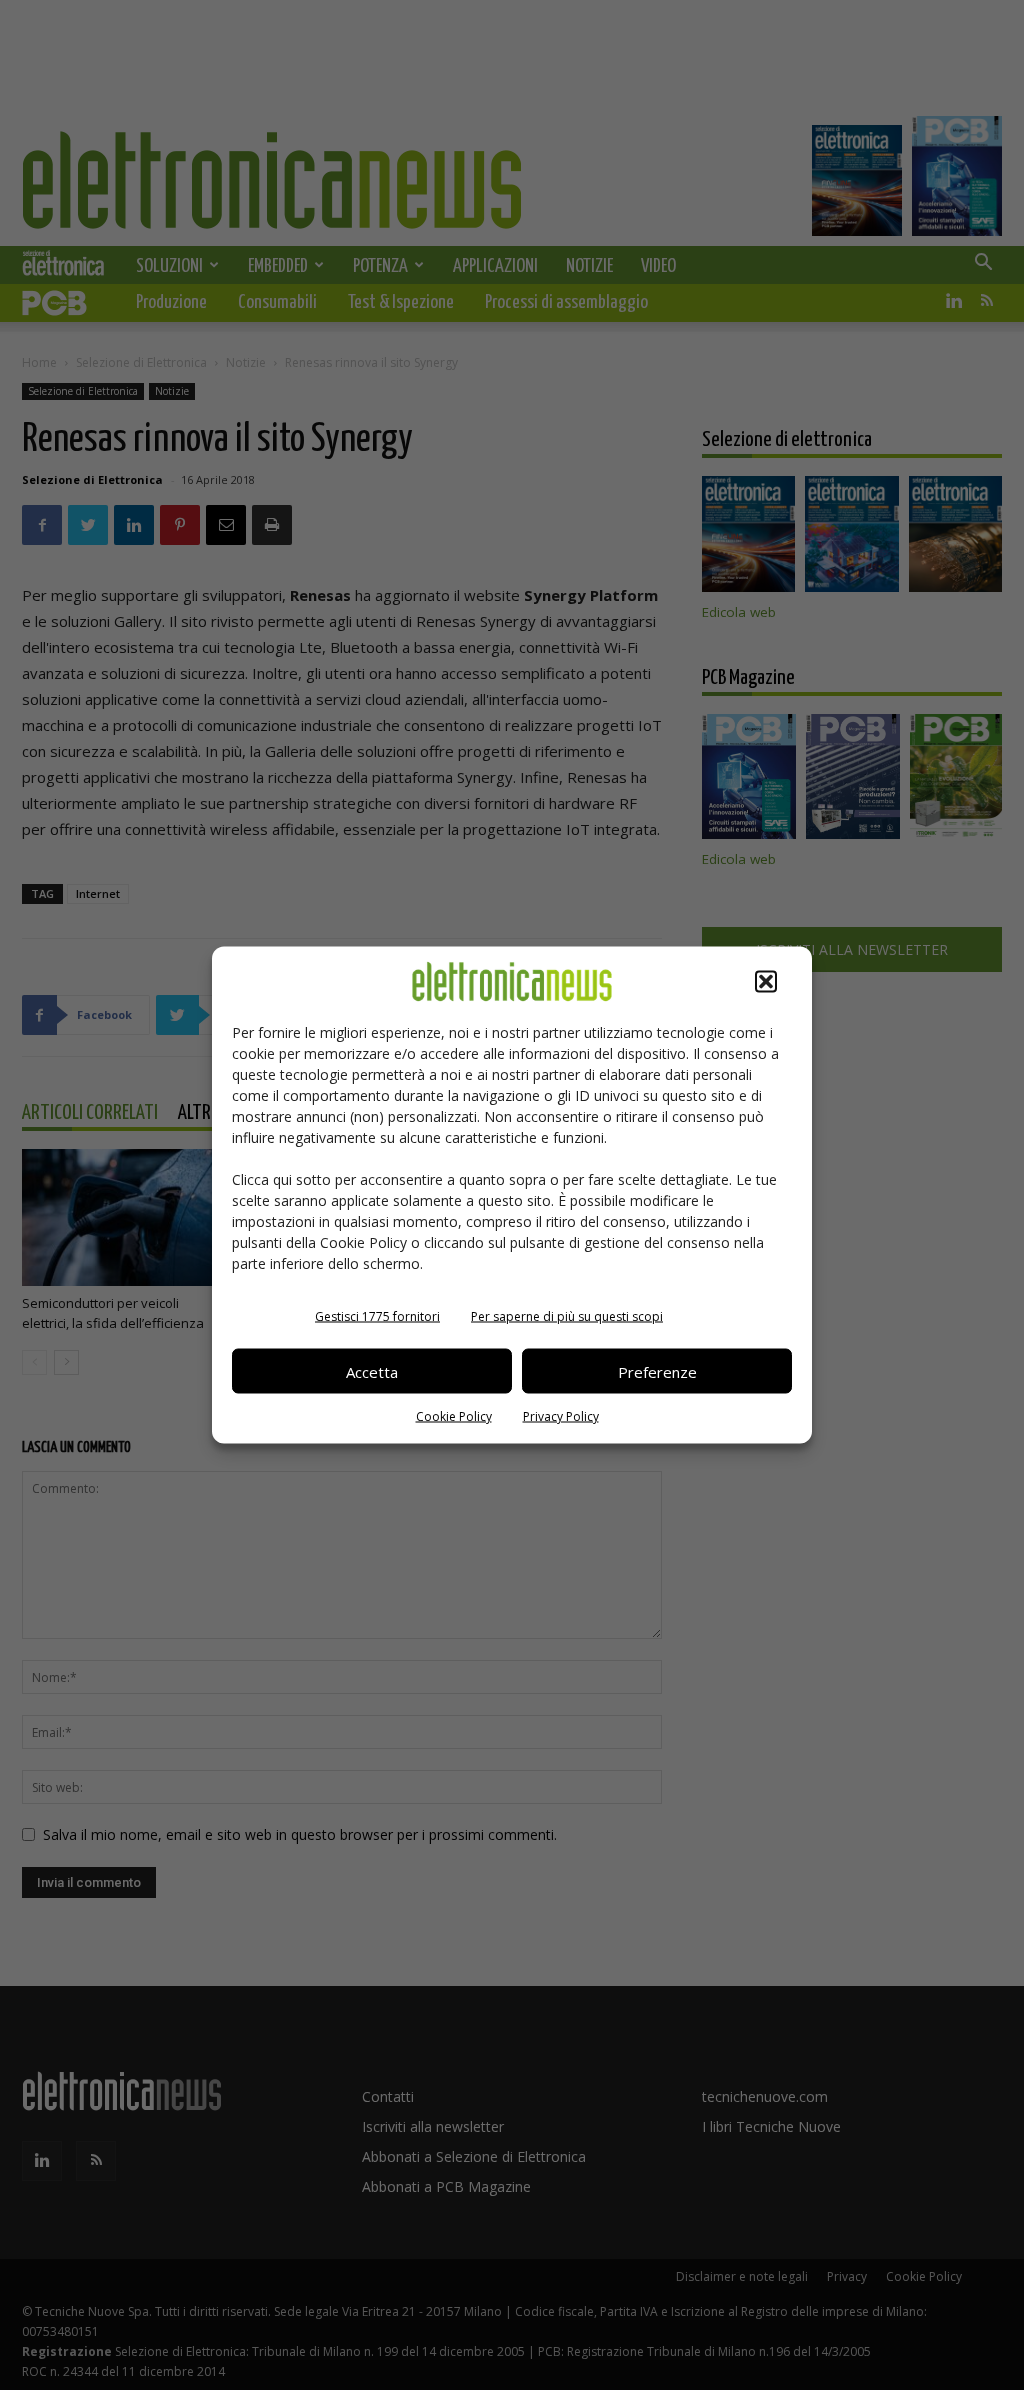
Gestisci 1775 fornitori (377, 1316)
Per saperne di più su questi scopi (567, 1316)
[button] (766, 982)
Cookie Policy (454, 1416)
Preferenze (657, 1371)
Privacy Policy (561, 1416)
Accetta (372, 1371)
